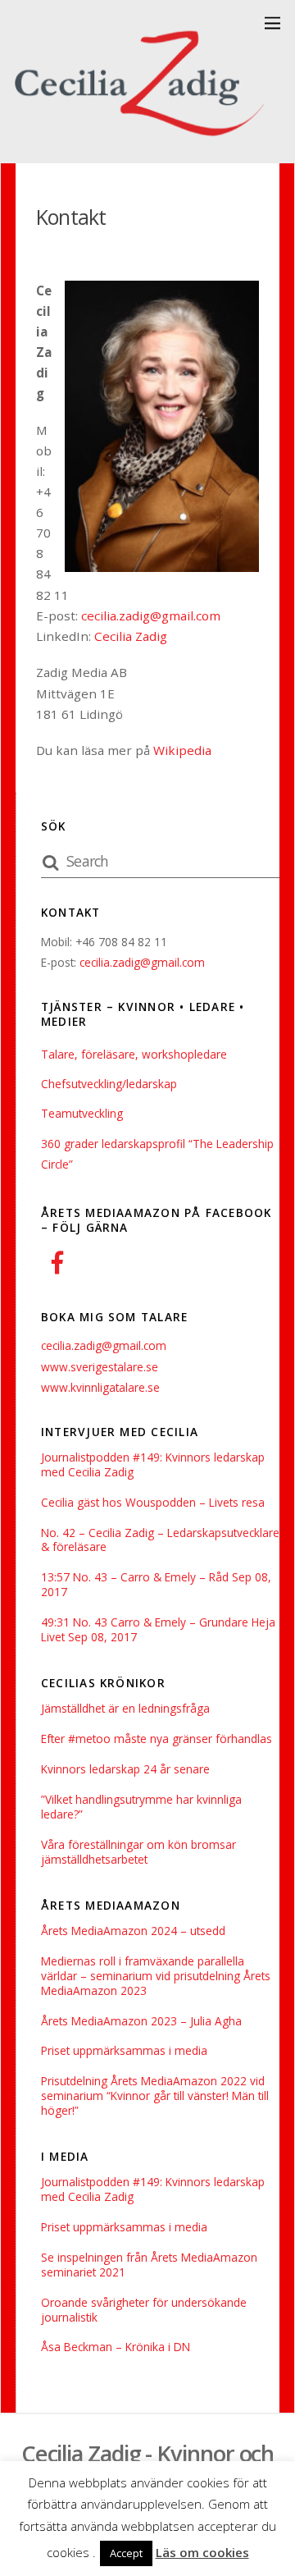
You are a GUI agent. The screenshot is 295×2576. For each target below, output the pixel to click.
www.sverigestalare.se (100, 1367)
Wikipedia (182, 750)
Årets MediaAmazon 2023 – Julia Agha (141, 2021)
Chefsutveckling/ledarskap (109, 1084)
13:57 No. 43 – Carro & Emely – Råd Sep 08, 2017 (156, 1585)
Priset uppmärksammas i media (124, 2051)
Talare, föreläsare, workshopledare (134, 1054)
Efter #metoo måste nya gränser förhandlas (157, 1739)
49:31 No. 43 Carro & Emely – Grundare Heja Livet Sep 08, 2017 (158, 1630)
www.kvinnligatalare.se (100, 1387)
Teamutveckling (82, 1113)
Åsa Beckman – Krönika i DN (116, 2347)
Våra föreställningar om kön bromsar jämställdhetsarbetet (138, 1852)
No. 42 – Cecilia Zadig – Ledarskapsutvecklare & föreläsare (160, 1540)
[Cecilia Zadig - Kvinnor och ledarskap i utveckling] (143, 142)
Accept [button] (126, 2553)
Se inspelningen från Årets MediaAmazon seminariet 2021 (149, 2265)
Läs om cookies (202, 2552)
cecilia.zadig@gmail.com (151, 615)
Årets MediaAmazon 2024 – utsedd (133, 1931)
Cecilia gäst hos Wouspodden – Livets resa (153, 1503)
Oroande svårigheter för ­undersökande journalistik (144, 2310)
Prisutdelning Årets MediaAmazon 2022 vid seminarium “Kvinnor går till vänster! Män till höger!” (155, 2096)
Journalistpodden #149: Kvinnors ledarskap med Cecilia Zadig (153, 1465)
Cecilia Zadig (131, 636)
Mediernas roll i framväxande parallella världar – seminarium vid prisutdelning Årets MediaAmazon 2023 (156, 1976)
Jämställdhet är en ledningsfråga (125, 1709)
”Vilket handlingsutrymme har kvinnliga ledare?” (141, 1807)
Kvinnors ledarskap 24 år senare (125, 1769)
